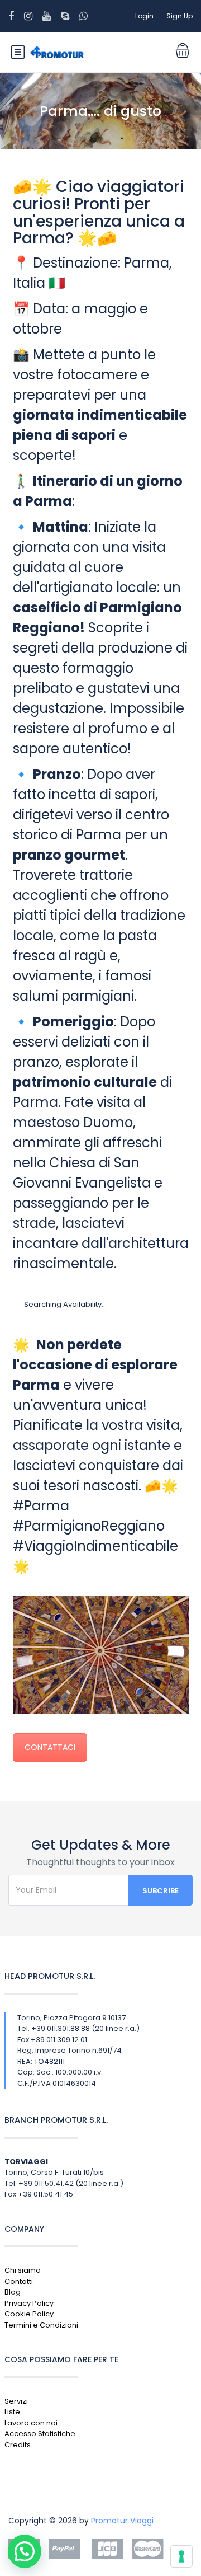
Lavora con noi (31, 2423)
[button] (25, 2551)
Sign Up (180, 16)
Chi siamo (23, 2270)
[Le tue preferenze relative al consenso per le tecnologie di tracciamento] (181, 2556)
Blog (13, 2292)
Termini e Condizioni (41, 2325)
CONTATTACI (50, 1747)
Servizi (16, 2401)
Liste (12, 2412)
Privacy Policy (29, 2303)
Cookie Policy (29, 2314)
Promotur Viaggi (122, 2521)
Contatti (19, 2281)
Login (144, 16)
